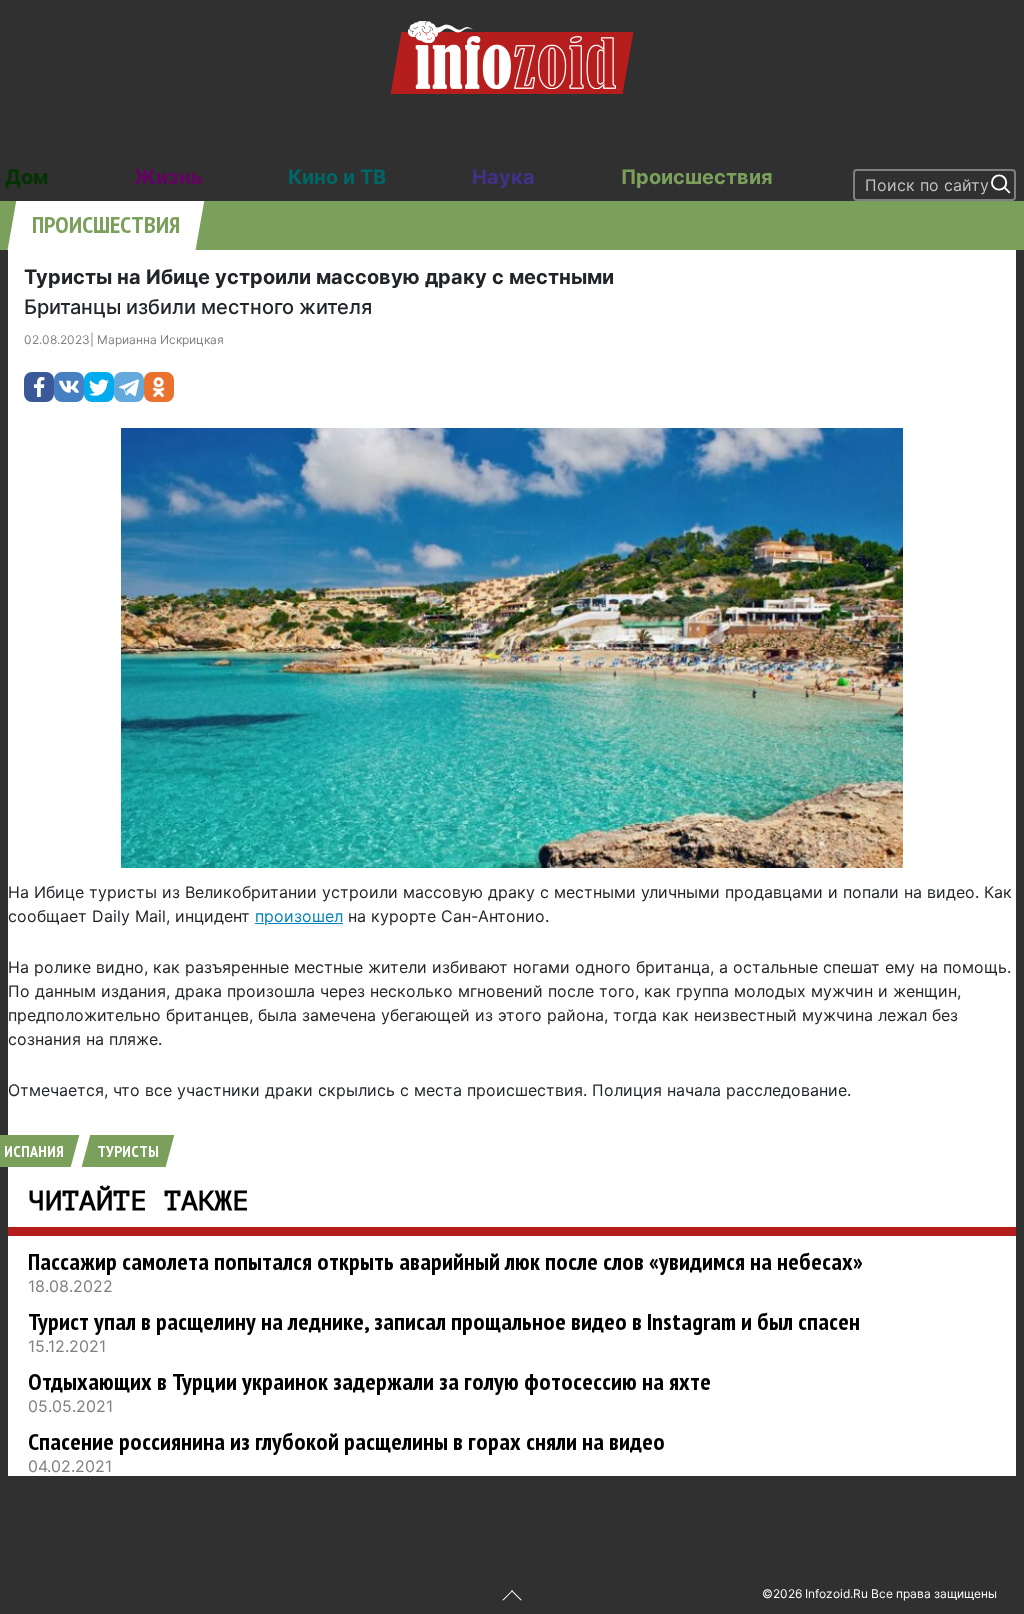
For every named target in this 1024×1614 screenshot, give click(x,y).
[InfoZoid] (512, 55)
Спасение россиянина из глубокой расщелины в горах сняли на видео (346, 1441)
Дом (26, 177)
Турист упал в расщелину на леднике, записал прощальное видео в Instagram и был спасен (444, 1321)
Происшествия (697, 177)
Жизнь (168, 177)
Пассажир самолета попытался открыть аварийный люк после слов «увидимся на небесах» (445, 1261)
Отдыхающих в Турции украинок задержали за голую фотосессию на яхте (369, 1381)
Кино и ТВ (337, 177)
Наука (503, 177)
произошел (299, 916)
